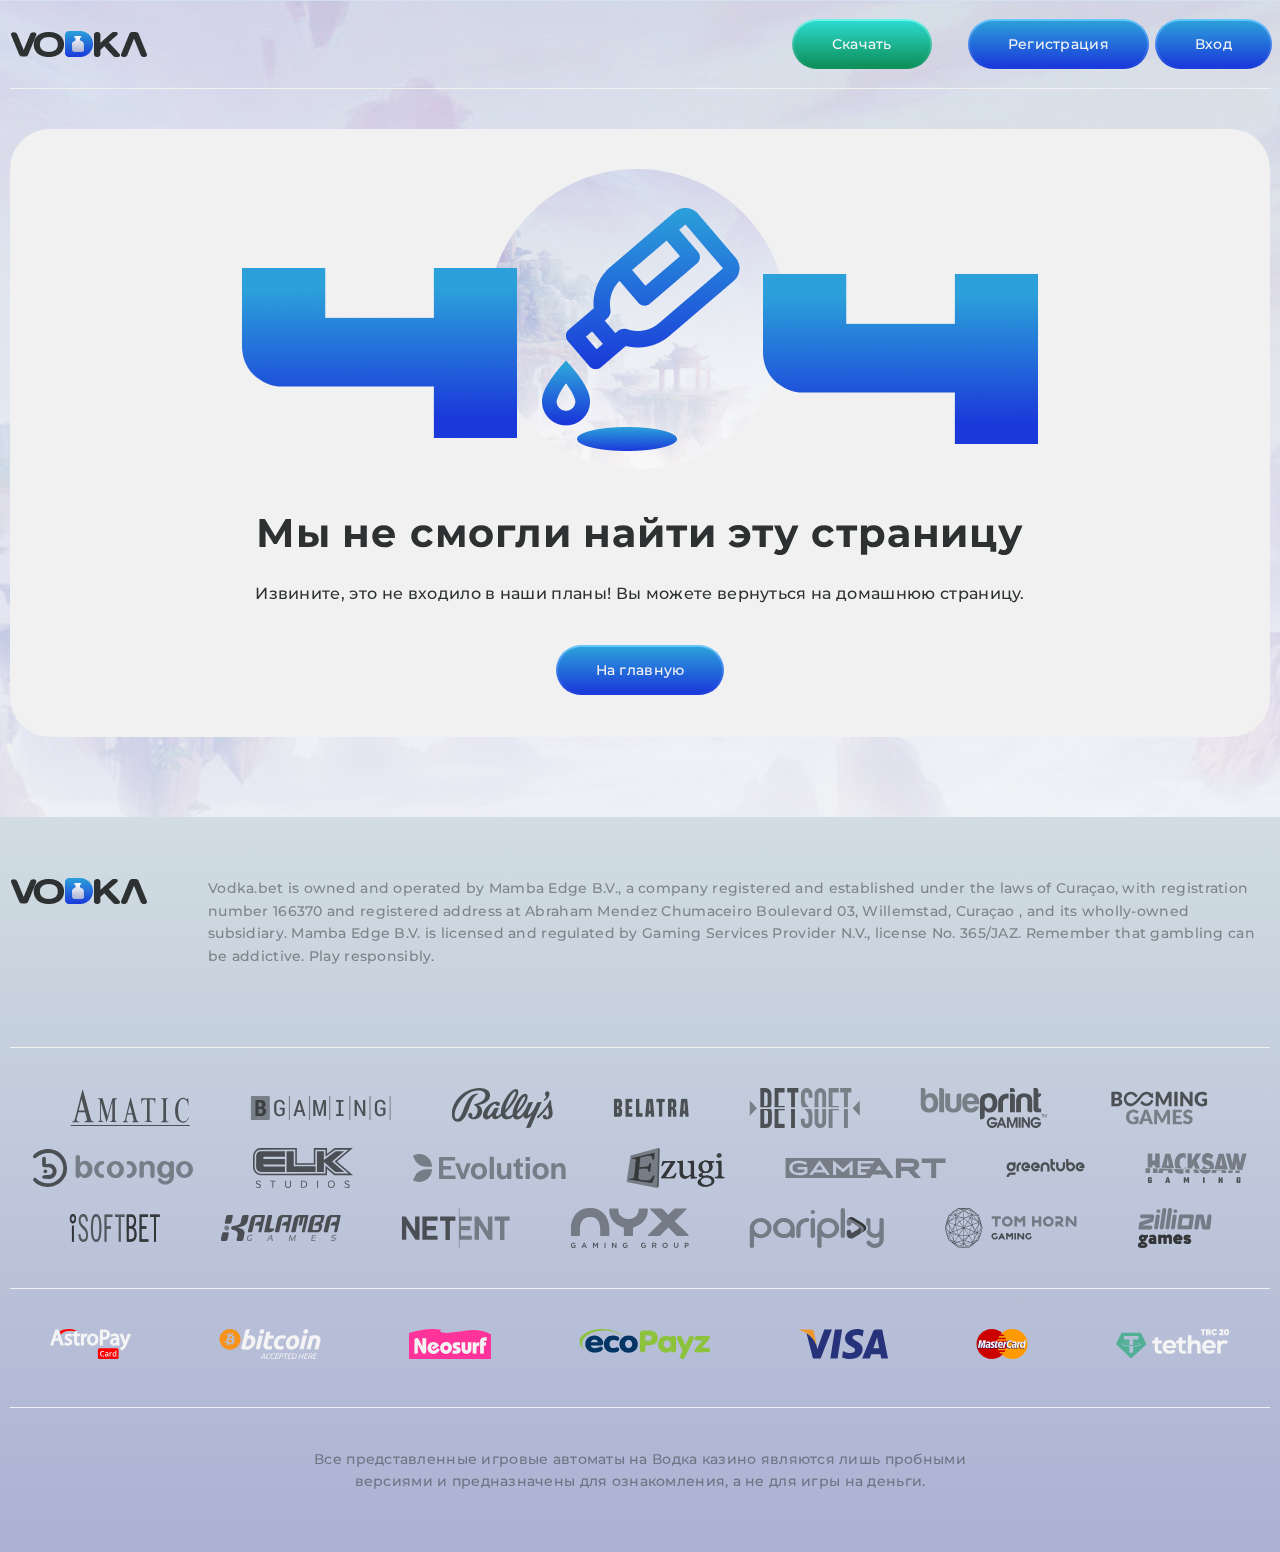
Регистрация (1058, 44)
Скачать (862, 44)
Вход (1213, 44)
